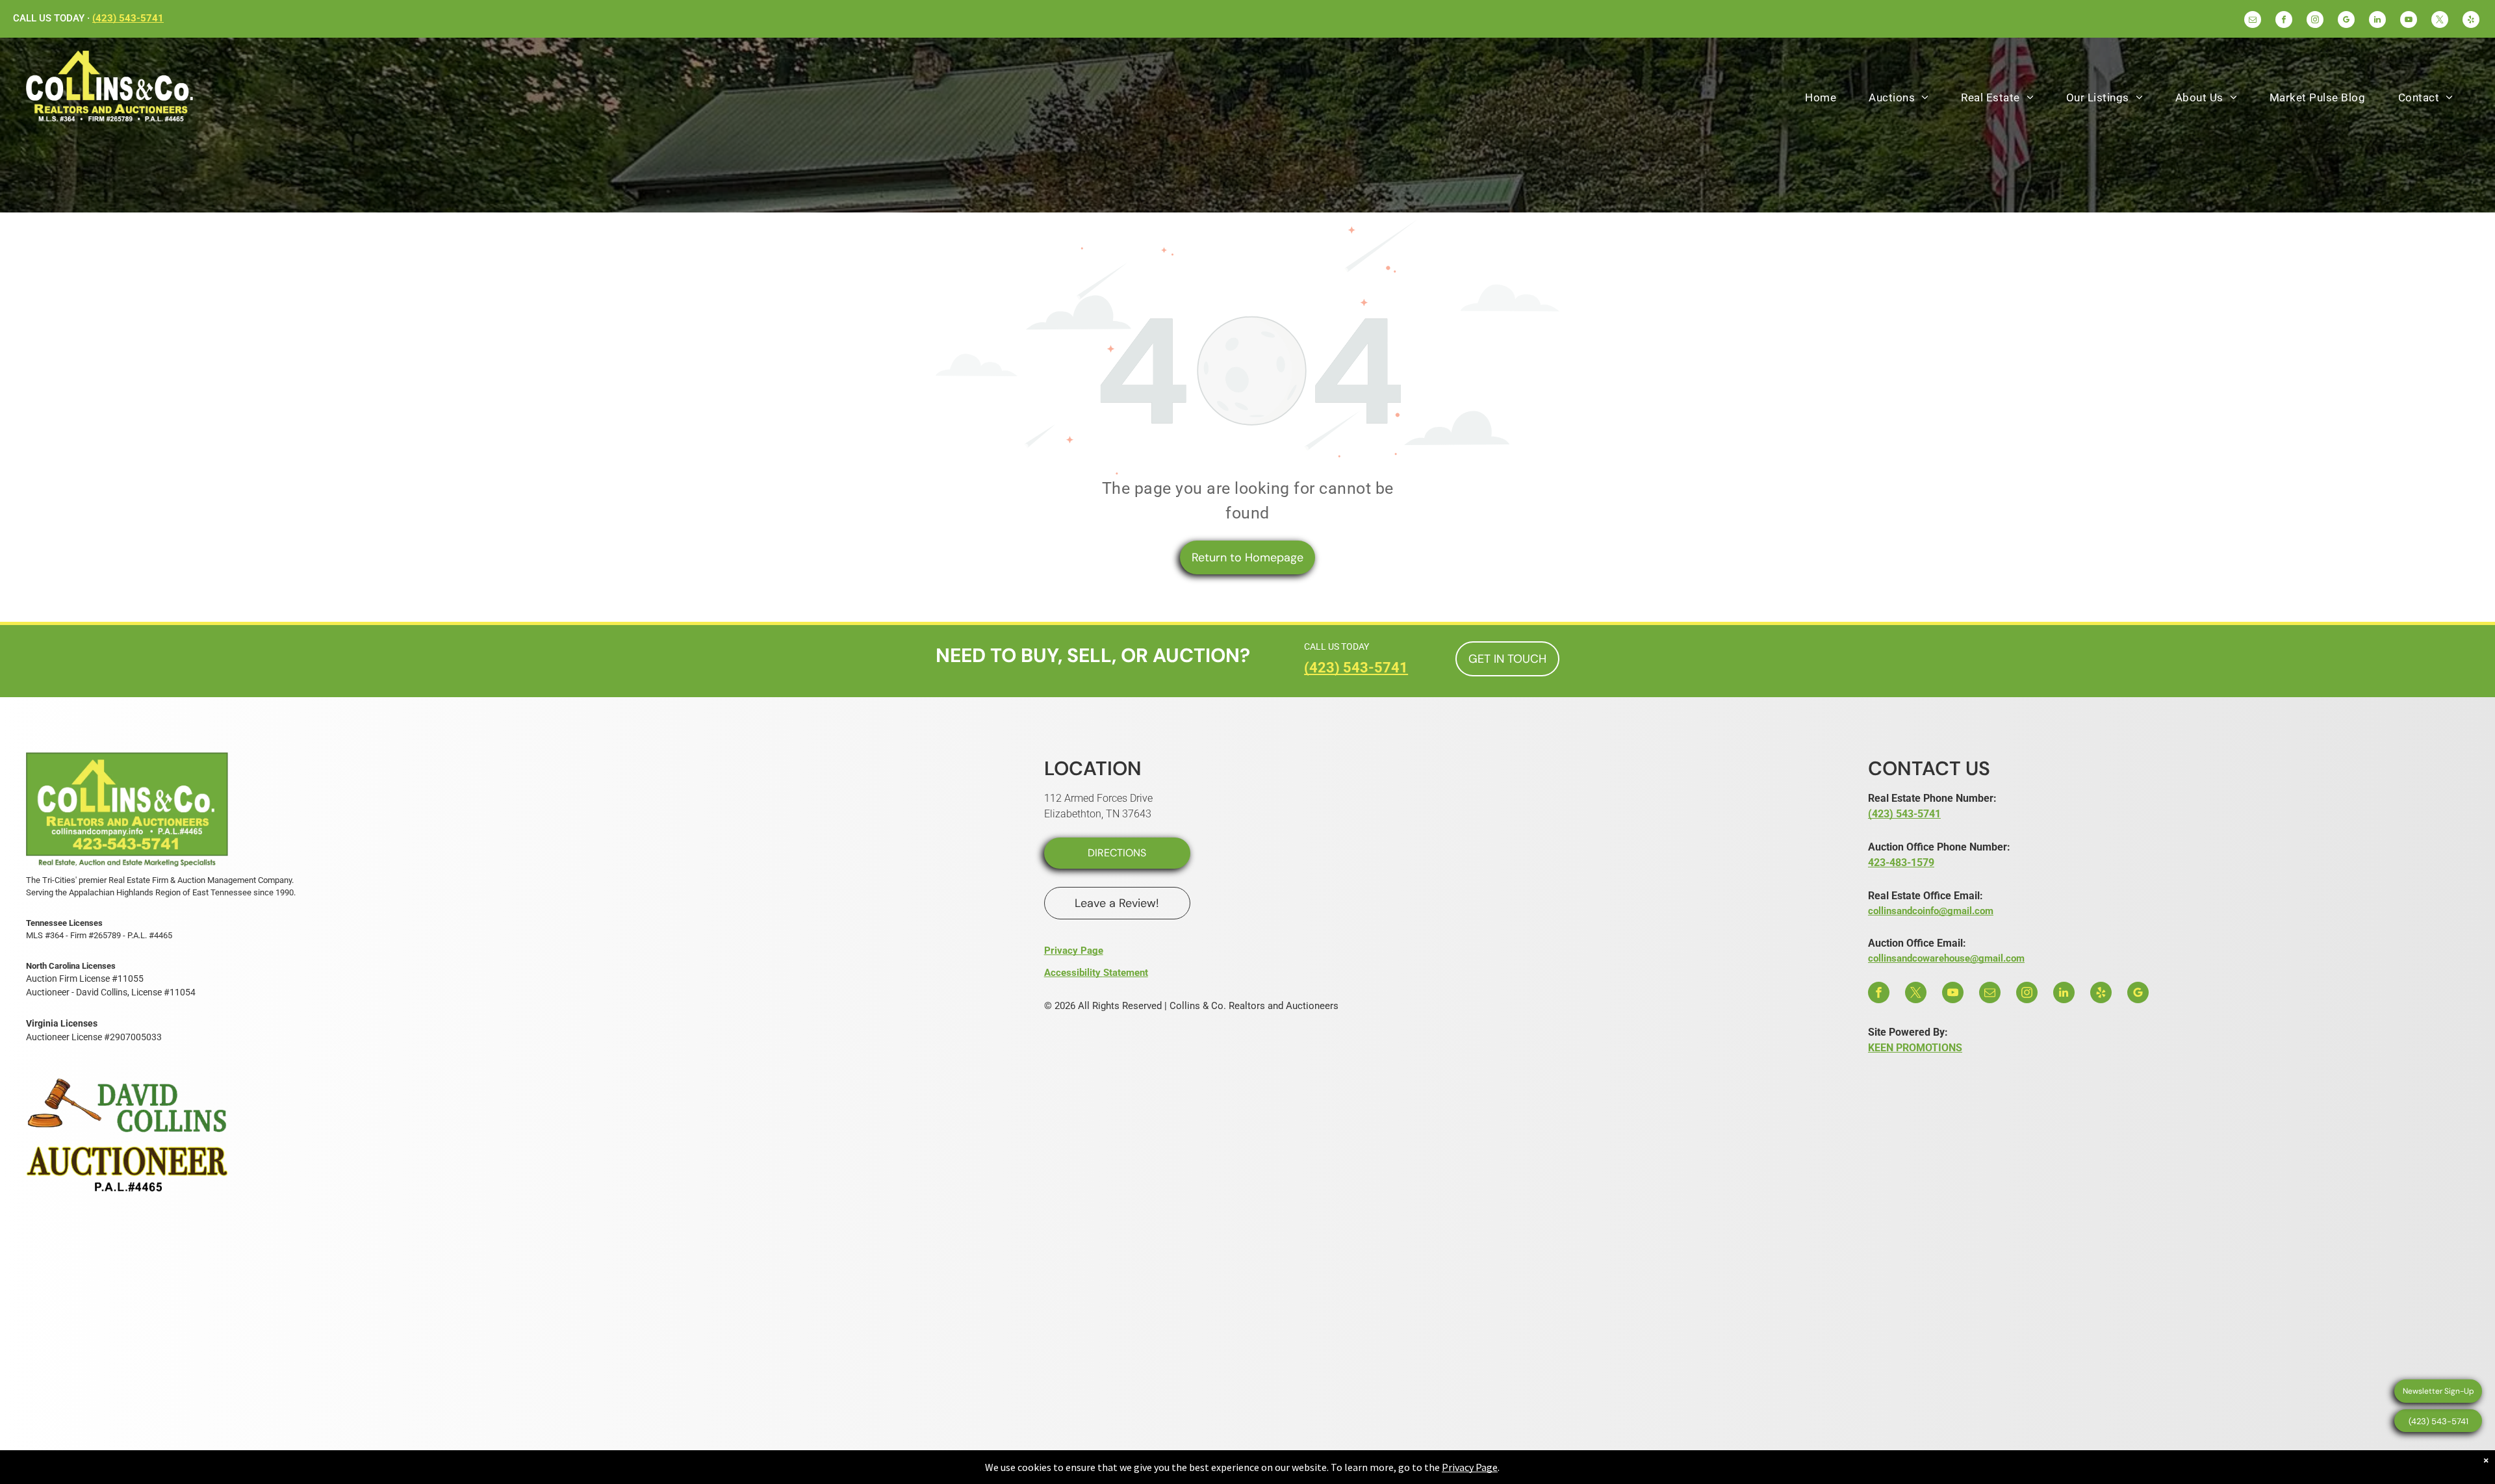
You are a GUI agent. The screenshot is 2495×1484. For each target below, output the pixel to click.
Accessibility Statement (1096, 973)
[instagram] (2315, 21)
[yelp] (2471, 21)
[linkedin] (2377, 21)
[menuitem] (1821, 97)
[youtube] (2409, 21)
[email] (2253, 21)
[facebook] (2284, 21)
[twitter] (2440, 21)
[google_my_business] (2346, 21)
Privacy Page (1074, 951)
